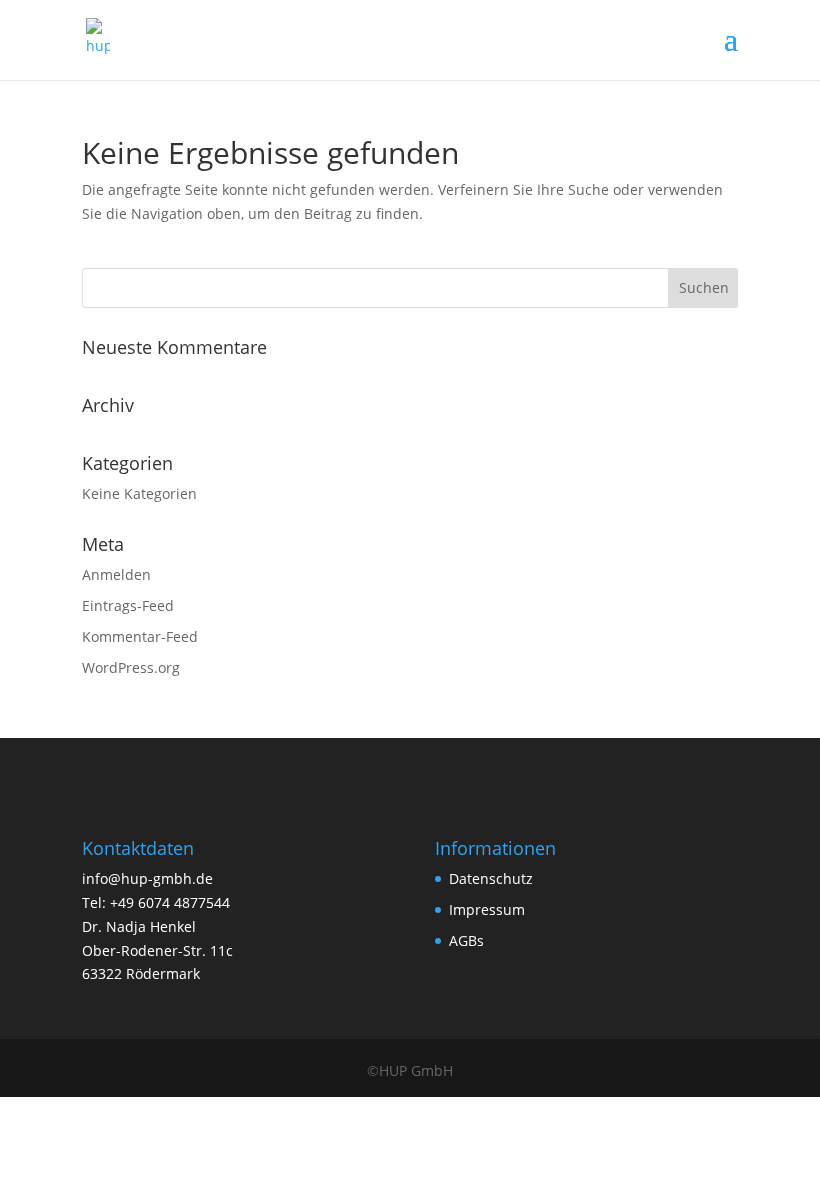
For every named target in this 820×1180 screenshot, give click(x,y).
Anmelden (116, 574)
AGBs (466, 940)
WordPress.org (131, 667)
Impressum (487, 909)
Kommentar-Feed (140, 636)
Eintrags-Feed (128, 605)
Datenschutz (491, 878)
